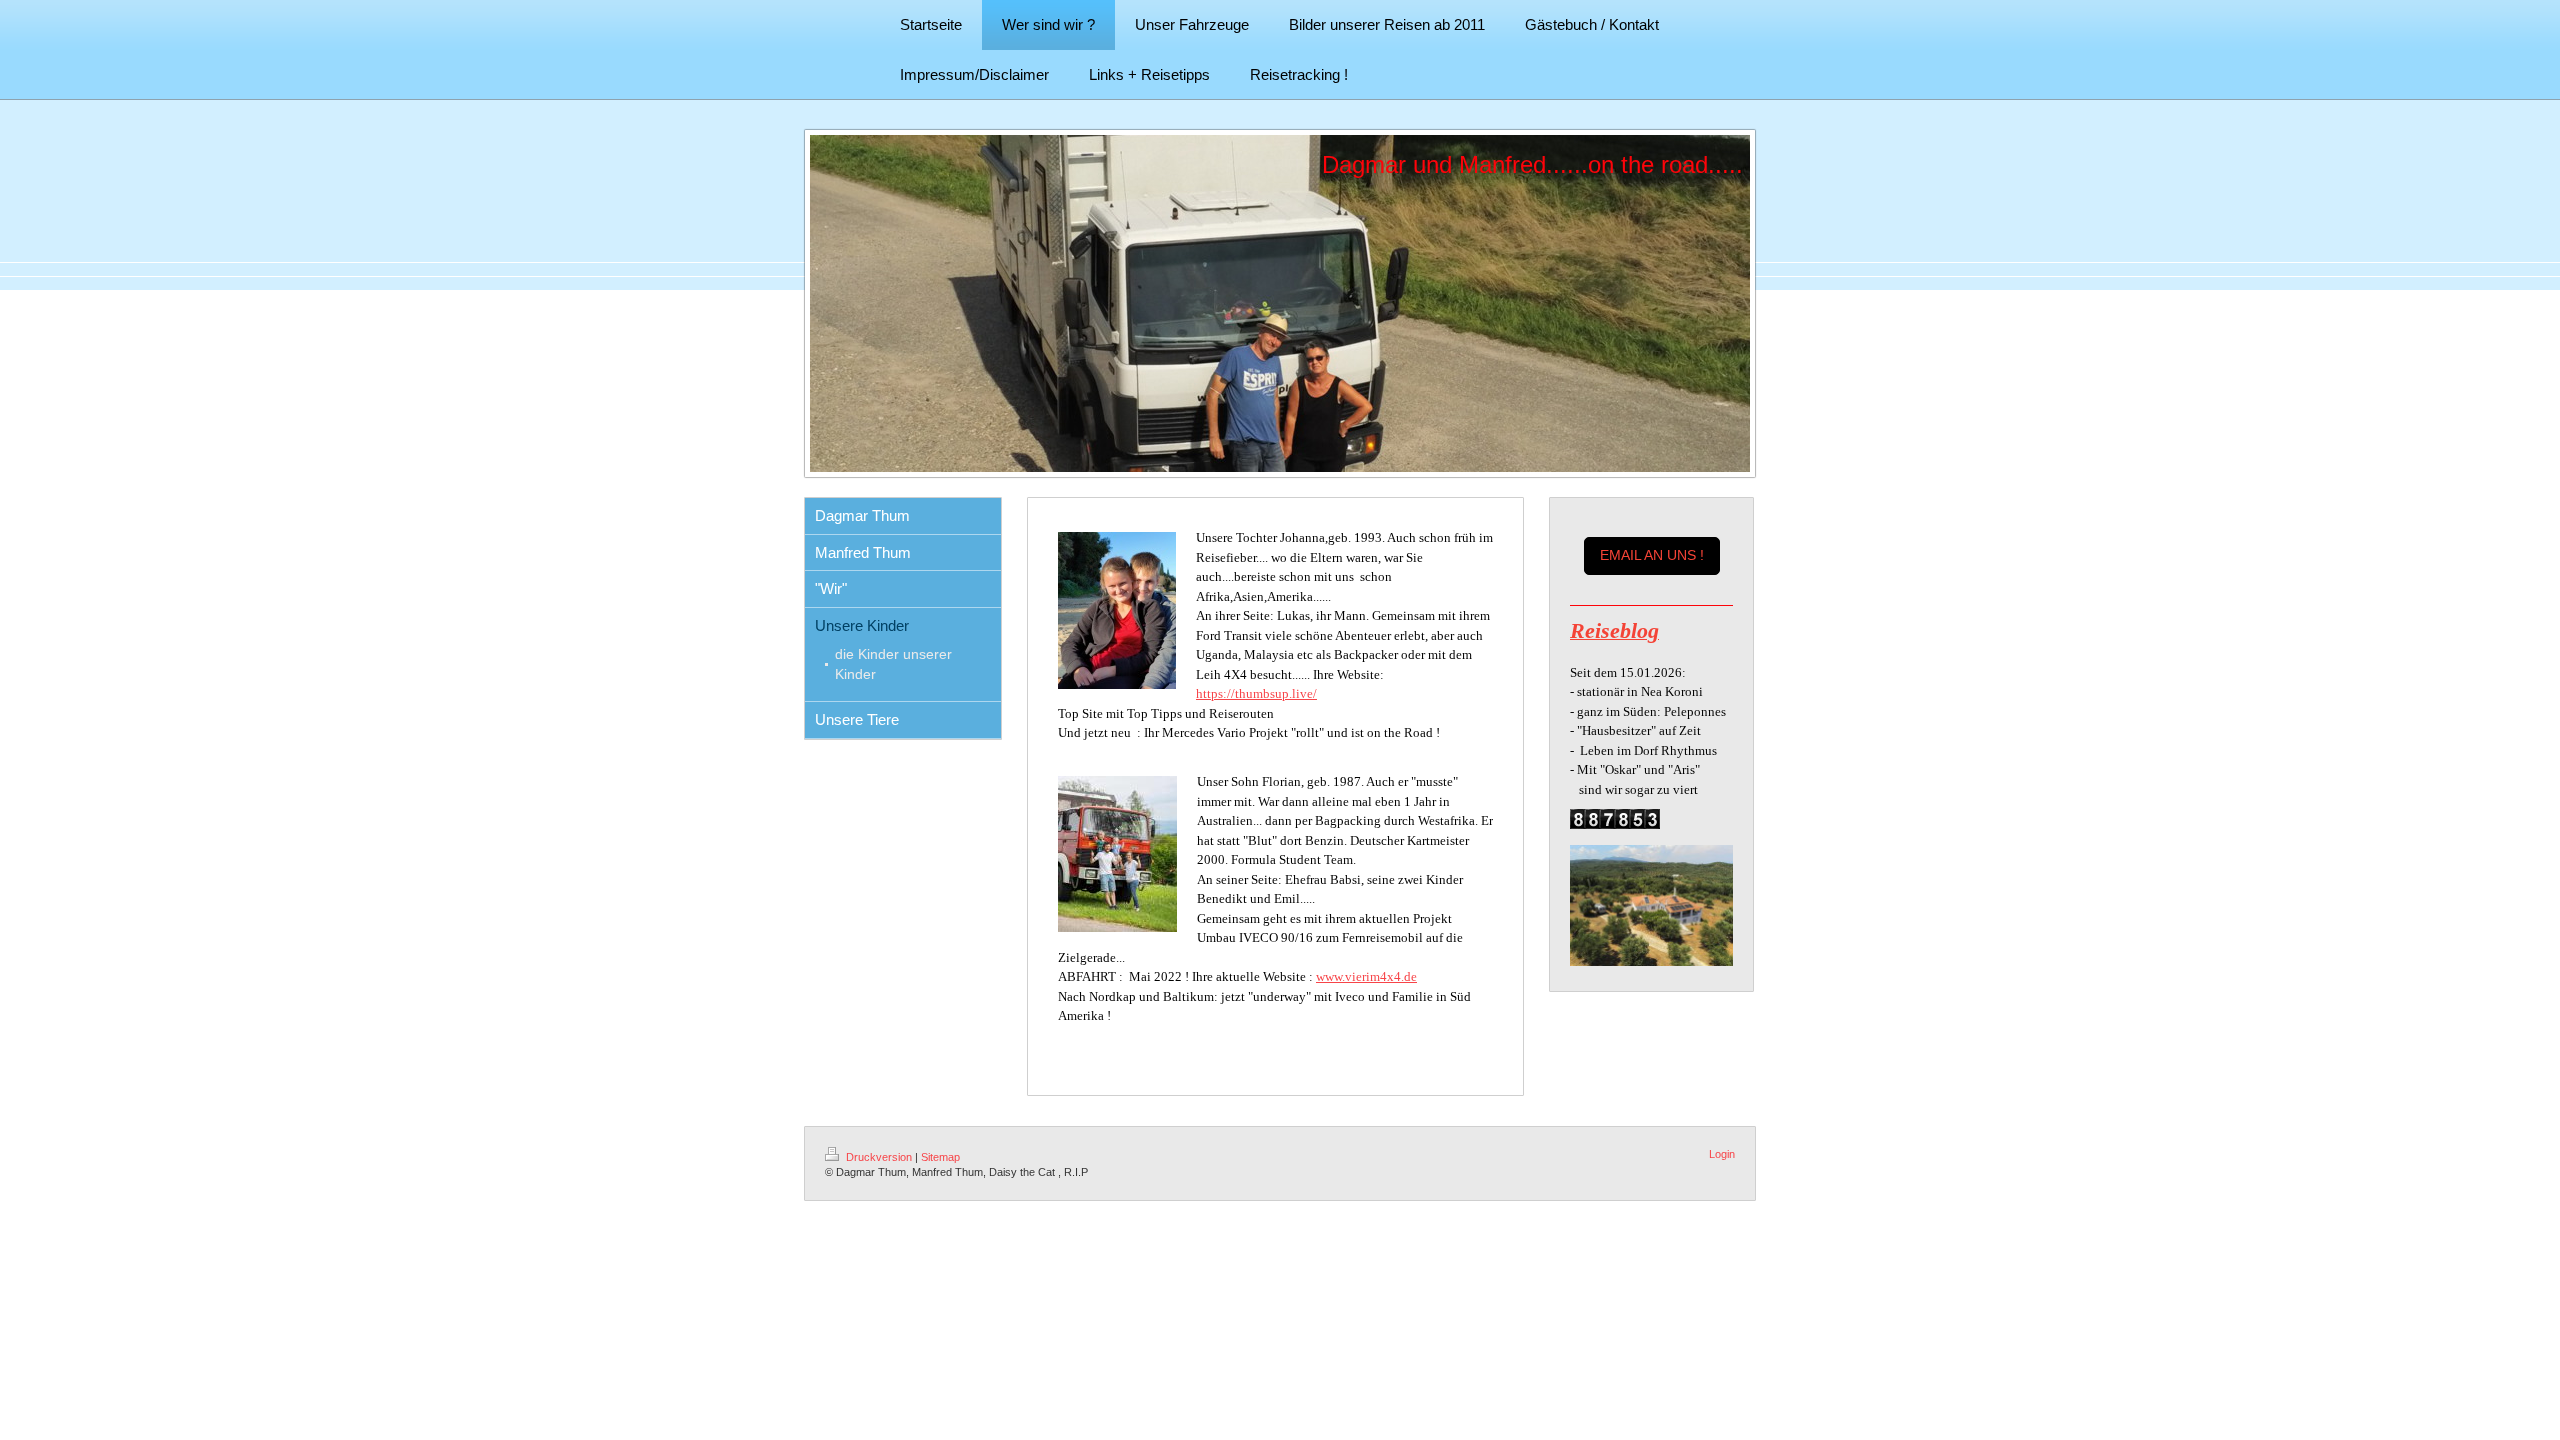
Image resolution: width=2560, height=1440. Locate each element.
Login (1722, 1154)
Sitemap (940, 1157)
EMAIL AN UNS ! (1652, 555)
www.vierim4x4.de (1366, 976)
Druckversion (879, 1157)
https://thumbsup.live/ (1256, 693)
